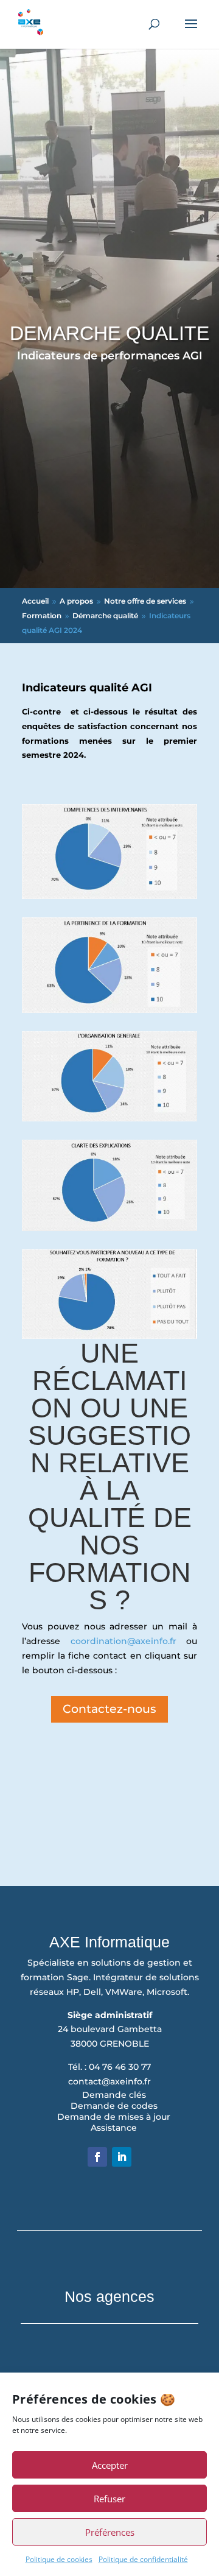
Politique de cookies (59, 2559)
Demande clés (114, 2095)
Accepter (110, 2465)
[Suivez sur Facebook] (97, 2157)
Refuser (109, 2499)
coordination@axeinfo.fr (123, 1641)
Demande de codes (114, 2106)
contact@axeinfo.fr (109, 2081)
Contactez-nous (109, 1709)
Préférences (110, 2532)
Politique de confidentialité (143, 2559)
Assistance (114, 2128)
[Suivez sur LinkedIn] (122, 2157)
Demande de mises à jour (114, 2117)
